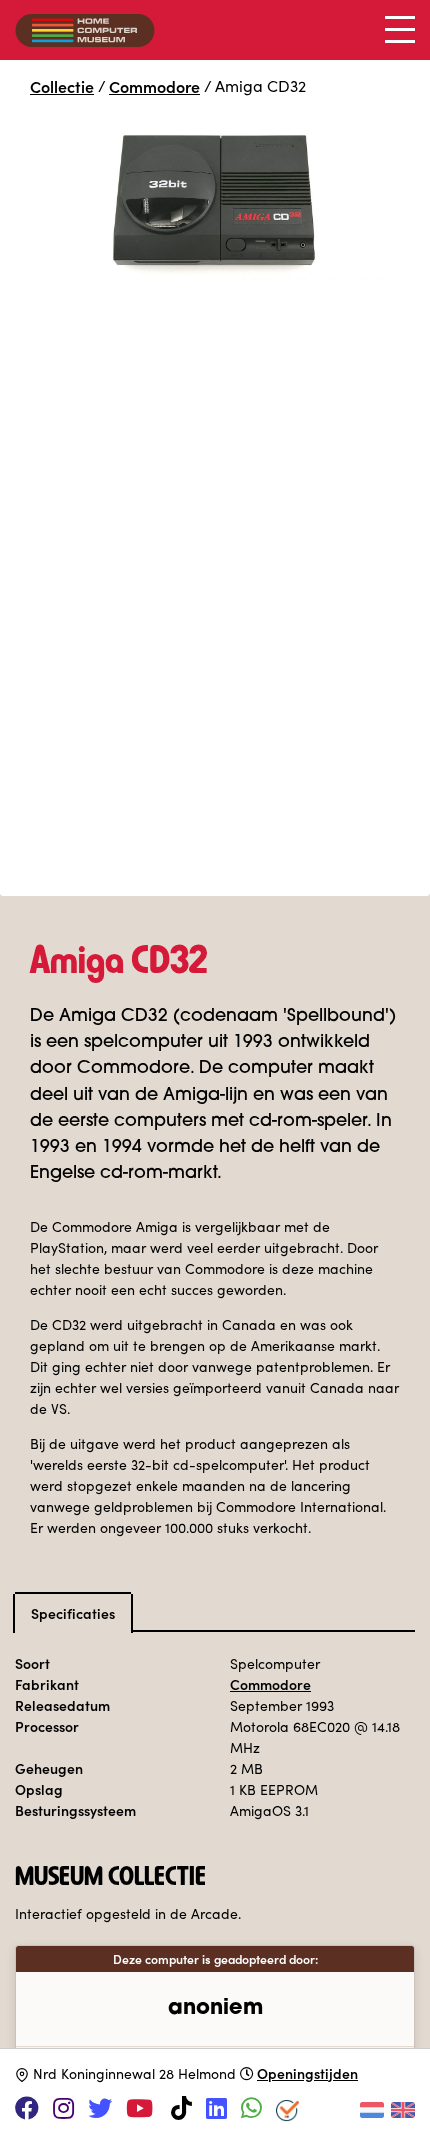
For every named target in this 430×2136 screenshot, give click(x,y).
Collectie (62, 86)
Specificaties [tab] (73, 1613)
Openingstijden (307, 2073)
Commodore (154, 86)
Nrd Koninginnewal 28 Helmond (134, 2073)
